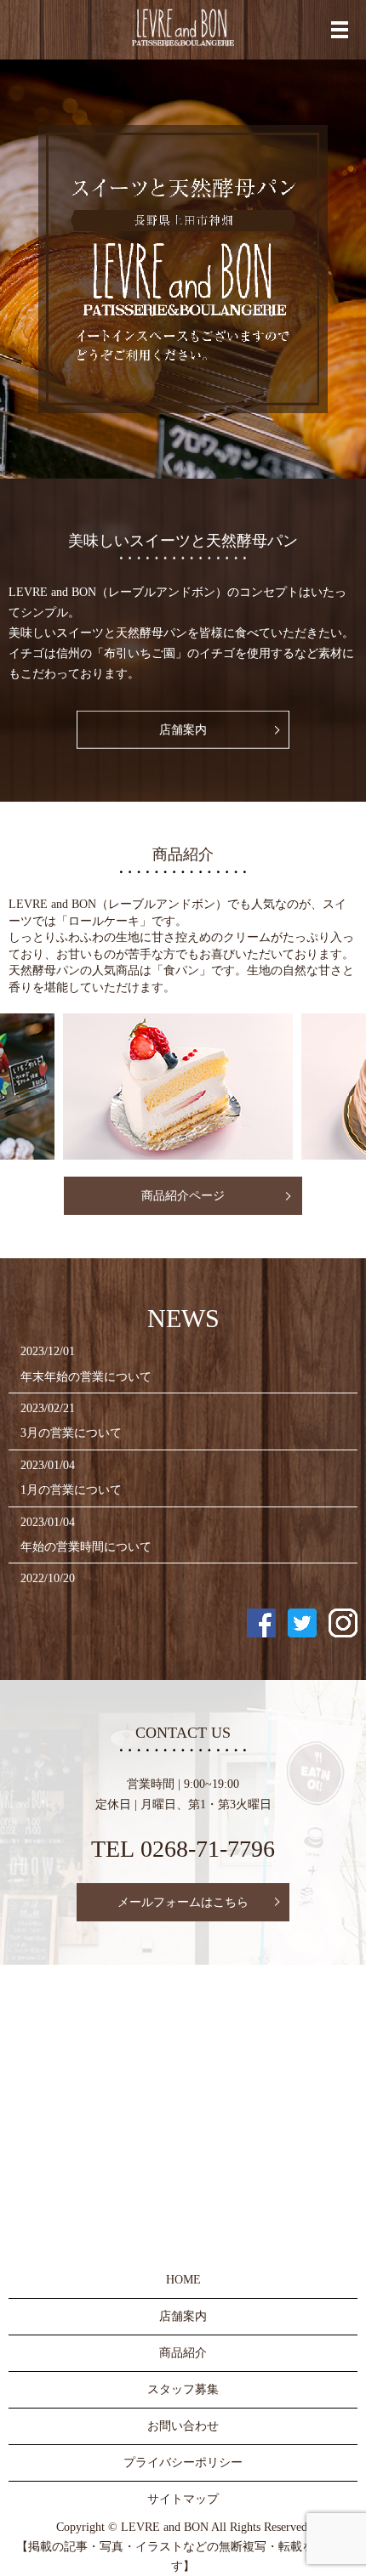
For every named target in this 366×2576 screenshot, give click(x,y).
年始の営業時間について (86, 1547)
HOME (183, 2280)
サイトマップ (183, 2499)
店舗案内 (183, 730)
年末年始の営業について (86, 1377)
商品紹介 (183, 2353)
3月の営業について (71, 1433)
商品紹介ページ (183, 1196)
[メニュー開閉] (340, 30)
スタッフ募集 (183, 2389)
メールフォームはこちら (183, 1902)
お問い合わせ (183, 2426)
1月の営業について (71, 1490)
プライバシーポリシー (183, 2463)
